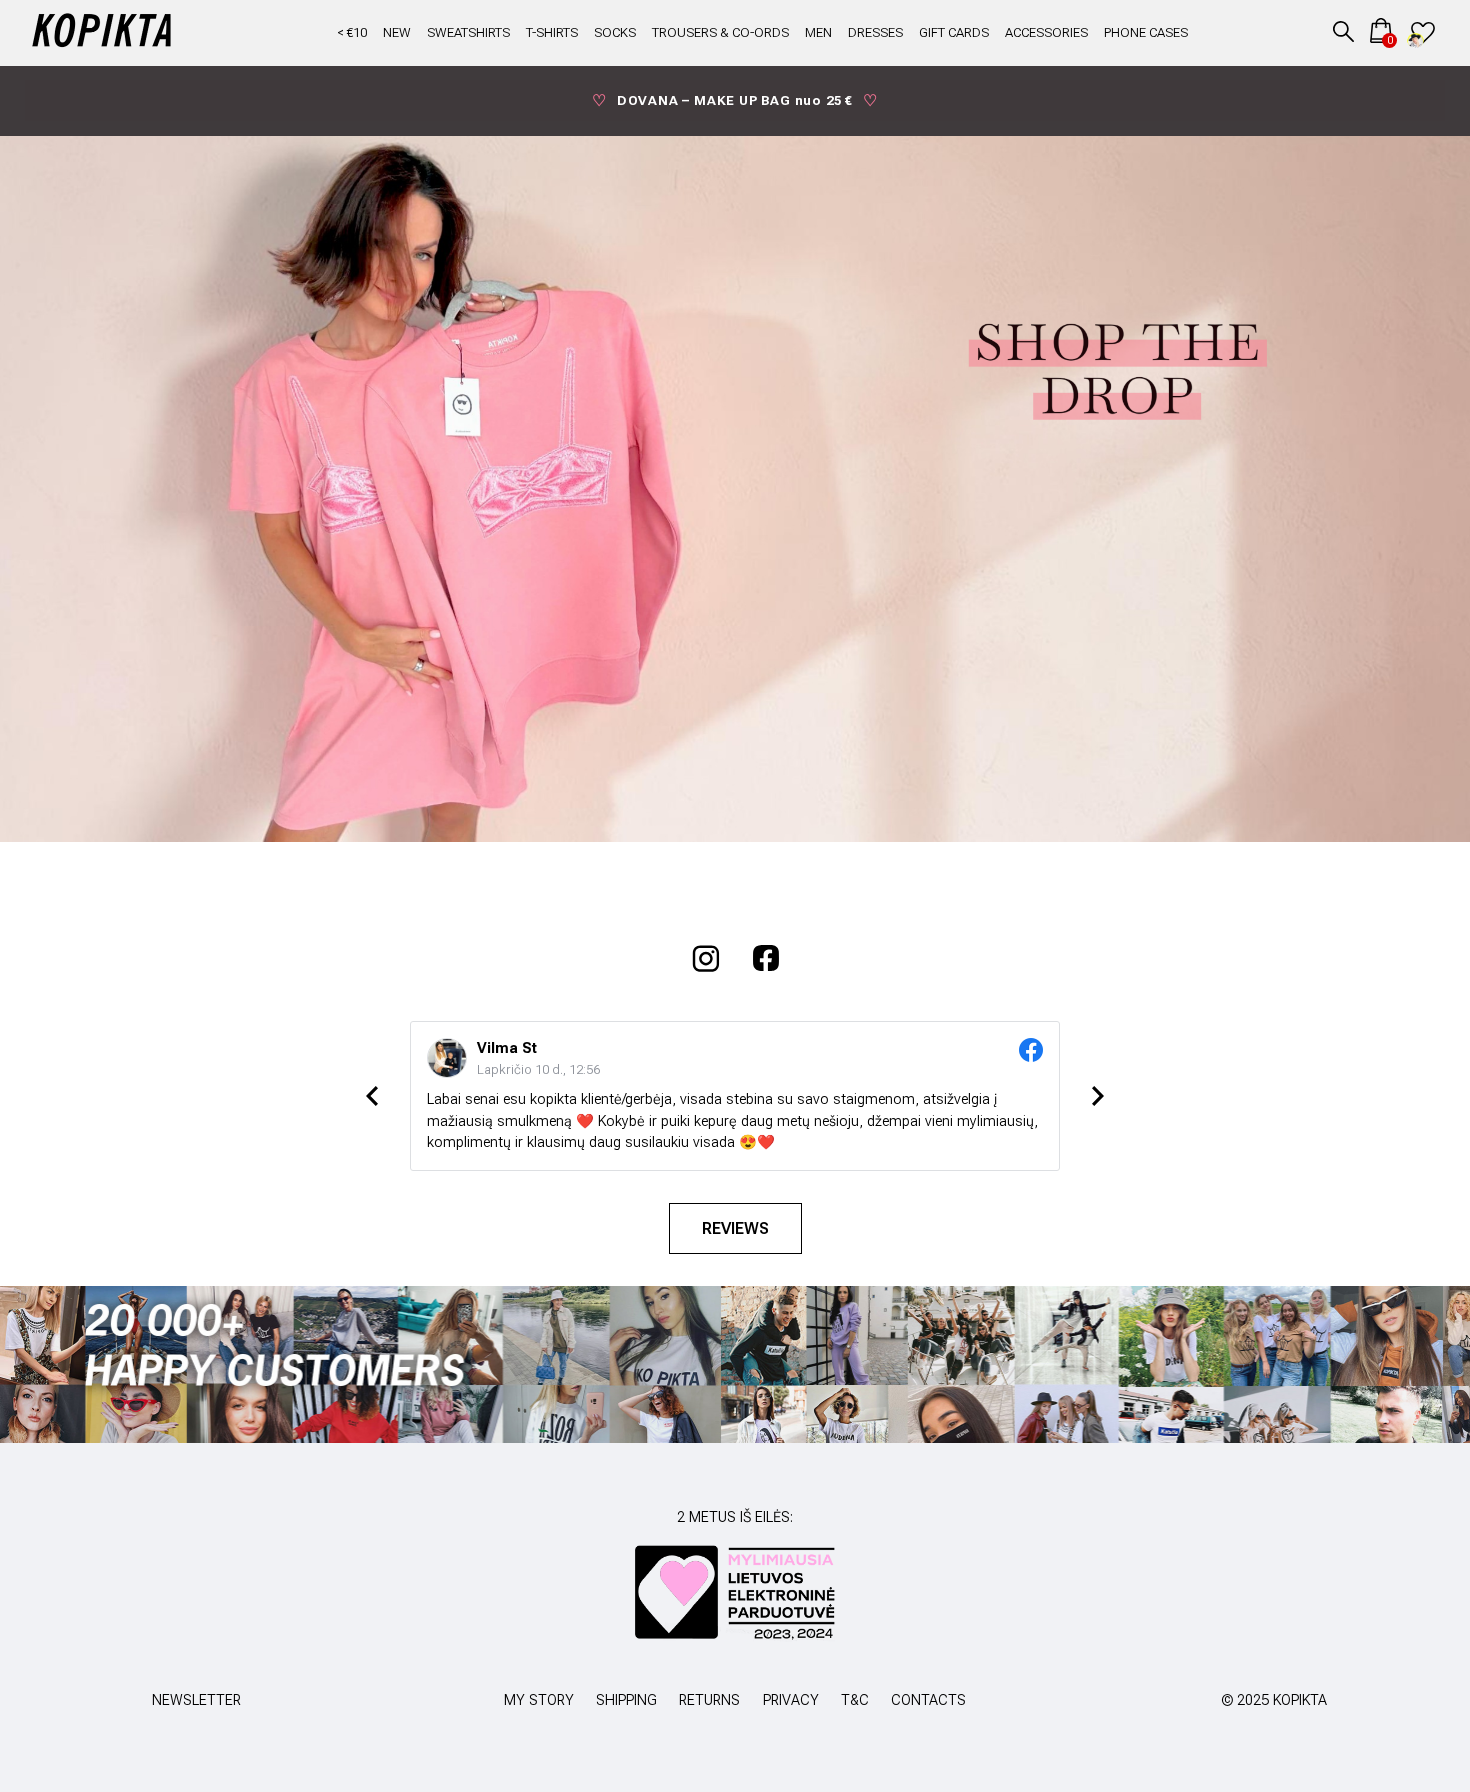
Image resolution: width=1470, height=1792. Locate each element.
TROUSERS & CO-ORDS (720, 32)
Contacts (928, 1700)
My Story (539, 1700)
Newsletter (196, 1700)
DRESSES (875, 32)
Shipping (626, 1700)
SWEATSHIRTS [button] (468, 32)
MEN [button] (818, 32)
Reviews (735, 1228)
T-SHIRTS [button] (552, 32)
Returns (709, 1700)
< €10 (352, 32)
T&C (855, 1700)
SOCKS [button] (615, 32)
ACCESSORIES (1046, 32)
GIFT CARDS (954, 32)
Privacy (791, 1700)
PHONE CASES (1146, 32)
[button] (1343, 30)
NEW (397, 32)
